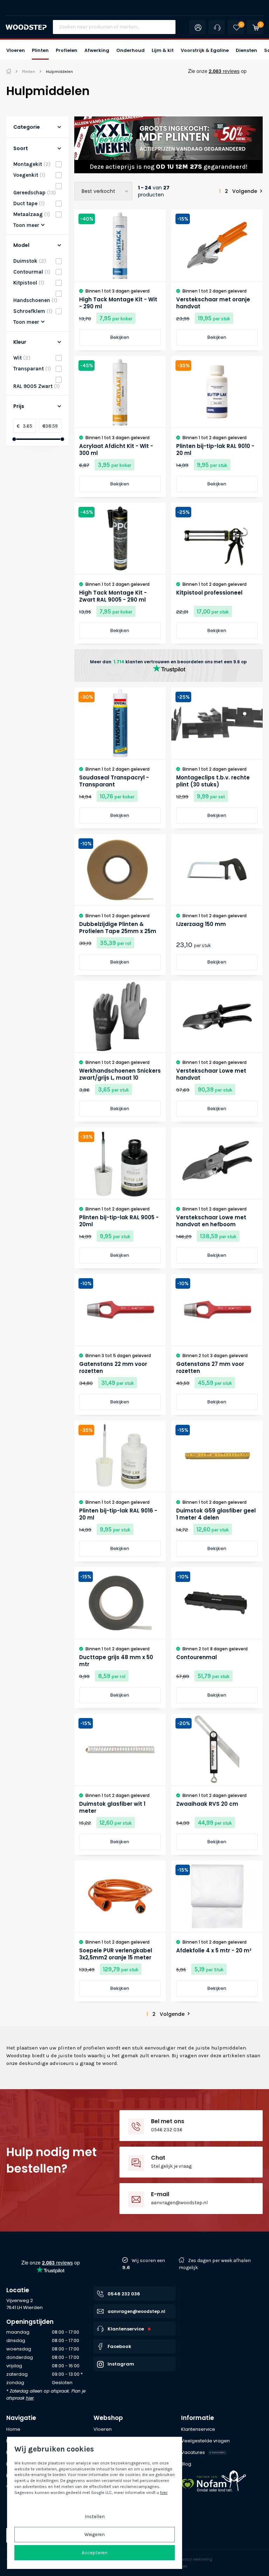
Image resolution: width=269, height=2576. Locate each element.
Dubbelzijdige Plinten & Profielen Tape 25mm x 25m (118, 928)
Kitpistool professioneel (209, 593)
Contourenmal (196, 1657)
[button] (16, 50)
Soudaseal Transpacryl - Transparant (114, 781)
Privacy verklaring (195, 2559)
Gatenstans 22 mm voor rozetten (113, 1368)
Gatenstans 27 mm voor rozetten (210, 1368)
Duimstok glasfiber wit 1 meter (112, 1807)
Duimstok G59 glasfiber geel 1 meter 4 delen (216, 1514)
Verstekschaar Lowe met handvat (211, 1074)
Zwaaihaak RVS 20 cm (207, 1804)
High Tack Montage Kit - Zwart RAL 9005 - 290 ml (113, 596)
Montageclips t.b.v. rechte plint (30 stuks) (213, 781)
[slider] (14, 439)
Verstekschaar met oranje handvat (213, 303)
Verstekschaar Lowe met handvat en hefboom (211, 1221)
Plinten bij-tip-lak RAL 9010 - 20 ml (215, 450)
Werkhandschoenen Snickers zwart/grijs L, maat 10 (120, 1074)
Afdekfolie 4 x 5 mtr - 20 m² (214, 1951)
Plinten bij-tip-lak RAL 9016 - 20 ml (118, 1514)
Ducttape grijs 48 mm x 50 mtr (116, 1661)
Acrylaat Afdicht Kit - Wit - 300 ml (116, 450)
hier (30, 2398)
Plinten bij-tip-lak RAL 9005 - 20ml (119, 1221)
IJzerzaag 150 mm (201, 924)
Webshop (108, 2418)
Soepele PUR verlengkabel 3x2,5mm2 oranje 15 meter (116, 1954)
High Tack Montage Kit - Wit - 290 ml (118, 303)
